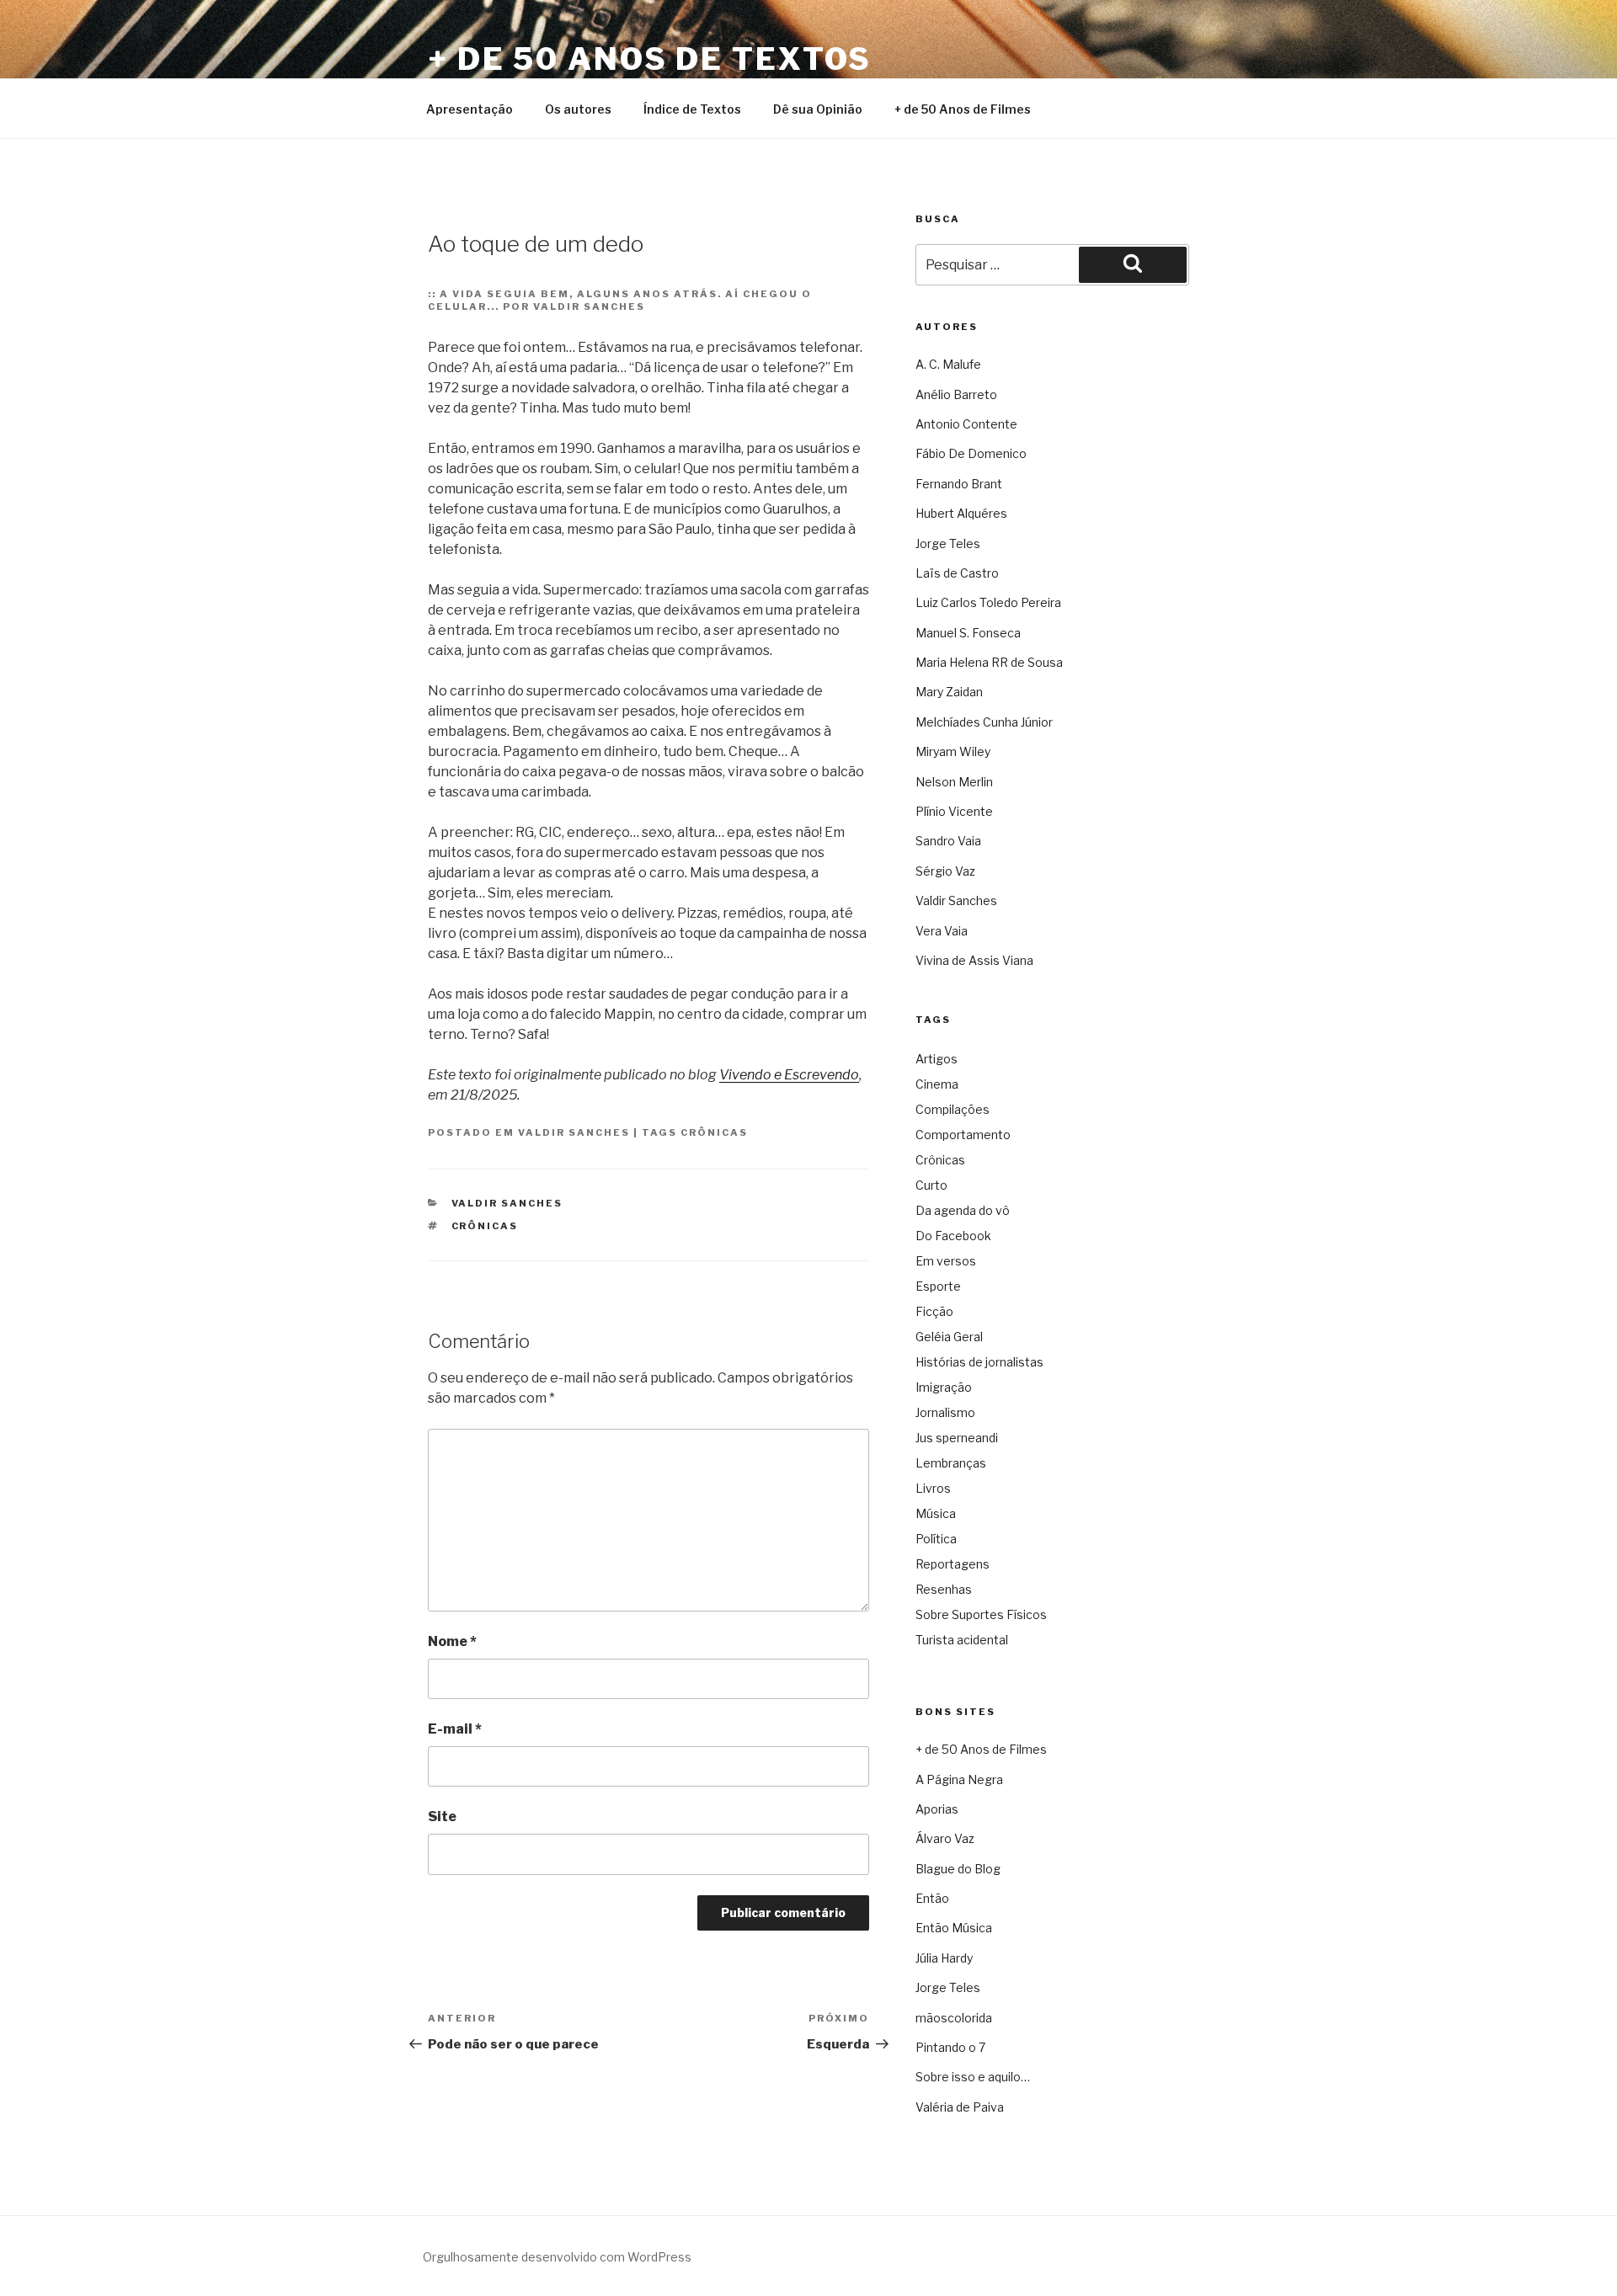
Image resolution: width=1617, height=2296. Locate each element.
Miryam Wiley (953, 751)
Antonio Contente (966, 424)
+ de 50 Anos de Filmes (963, 109)
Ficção (934, 1311)
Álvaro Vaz (945, 1838)
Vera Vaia (942, 931)
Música (936, 1513)
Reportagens (953, 1564)
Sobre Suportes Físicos (981, 1614)
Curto (931, 1185)
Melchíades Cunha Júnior (984, 722)
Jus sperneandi (957, 1438)
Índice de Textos (692, 109)
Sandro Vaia (948, 841)
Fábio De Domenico (971, 453)
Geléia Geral (949, 1337)
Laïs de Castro (957, 573)
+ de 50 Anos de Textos (650, 59)
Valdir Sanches (574, 1132)
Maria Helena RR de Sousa (989, 662)
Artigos (937, 1059)
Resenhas (944, 1589)
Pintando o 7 (950, 2047)
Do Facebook (953, 1236)
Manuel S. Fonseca (968, 633)
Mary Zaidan (949, 692)
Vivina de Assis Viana (974, 960)
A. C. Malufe (948, 364)
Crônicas (714, 1132)
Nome (452, 1641)
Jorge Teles (948, 543)
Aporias (937, 1809)
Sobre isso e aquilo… (973, 2077)
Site (442, 1817)
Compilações (953, 1109)
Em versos (946, 1261)
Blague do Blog (958, 1869)
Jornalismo (945, 1412)
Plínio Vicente (954, 811)
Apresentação (470, 109)
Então (932, 1898)
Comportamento (963, 1135)
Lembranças (951, 1463)
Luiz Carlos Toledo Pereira (988, 602)
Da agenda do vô (963, 1210)
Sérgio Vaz (945, 871)
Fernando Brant (959, 484)
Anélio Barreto (956, 394)
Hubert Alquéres (961, 513)
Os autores (578, 109)
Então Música (954, 1928)
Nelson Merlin (954, 782)
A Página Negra (959, 1779)
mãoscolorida (954, 2018)
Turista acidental (962, 1640)
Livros (933, 1488)
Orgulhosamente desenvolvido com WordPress (557, 2257)
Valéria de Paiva (960, 2107)
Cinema (937, 1084)
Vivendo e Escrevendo (789, 1075)
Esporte (938, 1286)
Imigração (944, 1387)
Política (936, 1539)
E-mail (455, 1729)
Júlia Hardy (944, 1958)
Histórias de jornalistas (979, 1362)
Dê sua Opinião (818, 109)
